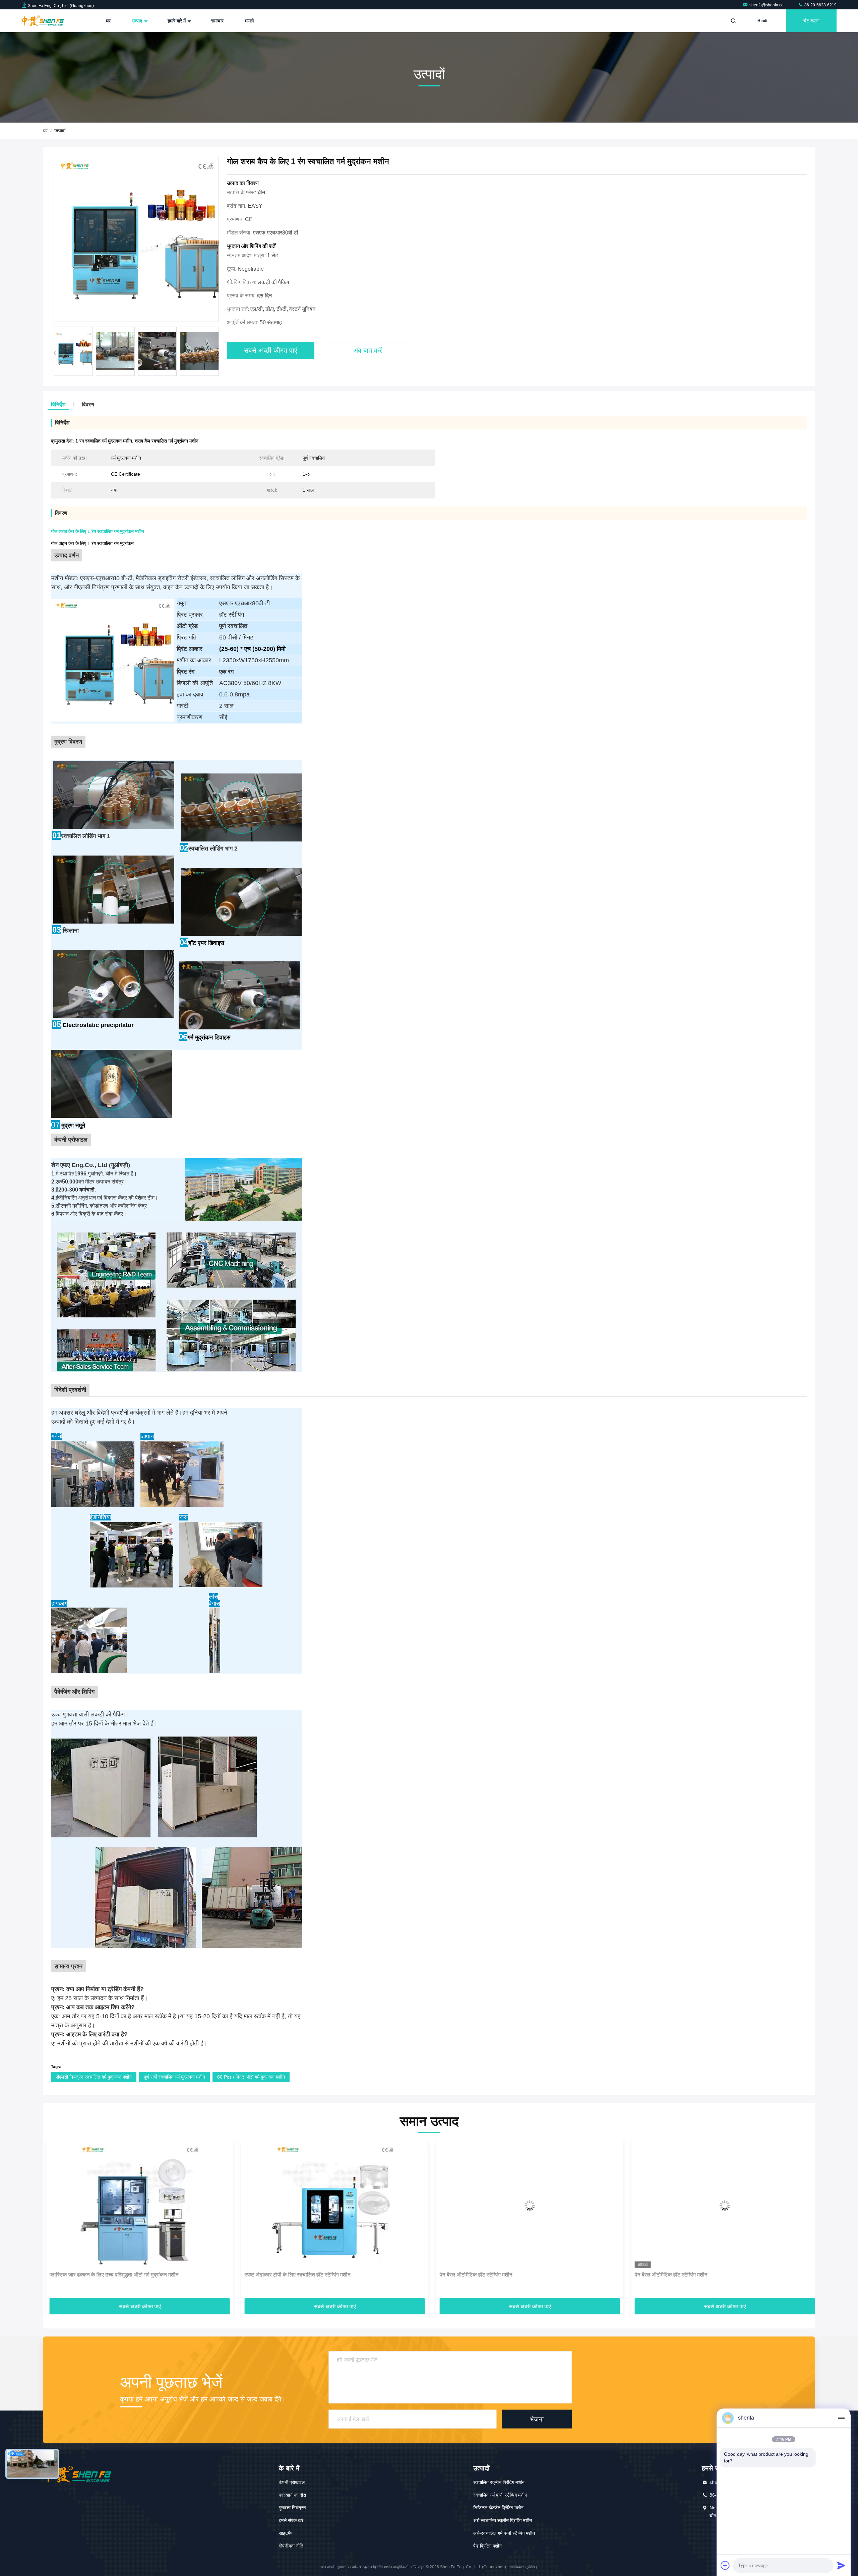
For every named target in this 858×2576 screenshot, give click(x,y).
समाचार (217, 21)
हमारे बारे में (177, 21)
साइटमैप (286, 2533)
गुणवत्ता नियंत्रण (292, 2508)
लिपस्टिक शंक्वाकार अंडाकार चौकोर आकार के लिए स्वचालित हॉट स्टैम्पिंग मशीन (707, 2275)
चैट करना (811, 21)
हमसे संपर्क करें (291, 2520)
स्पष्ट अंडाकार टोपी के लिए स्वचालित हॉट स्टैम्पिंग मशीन (99, 2275)
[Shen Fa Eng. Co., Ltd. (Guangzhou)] (43, 21)
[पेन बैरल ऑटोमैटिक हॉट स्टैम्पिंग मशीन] (331, 2206)
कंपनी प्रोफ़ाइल (292, 2482)
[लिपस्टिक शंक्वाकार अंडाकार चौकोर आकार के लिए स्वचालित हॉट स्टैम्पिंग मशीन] (722, 2206)
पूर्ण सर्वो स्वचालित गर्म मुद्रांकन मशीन (174, 2077)
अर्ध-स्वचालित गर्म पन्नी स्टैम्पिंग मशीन (504, 2533)
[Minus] (841, 2418)
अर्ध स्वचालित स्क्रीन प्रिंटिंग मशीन (503, 2520)
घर (108, 21)
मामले (249, 21)
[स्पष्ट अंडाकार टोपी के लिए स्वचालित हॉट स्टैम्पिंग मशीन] (136, 2206)
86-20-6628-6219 (820, 5)
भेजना (537, 2419)
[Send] (841, 2565)
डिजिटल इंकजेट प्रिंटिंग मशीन (498, 2508)
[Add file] (725, 2565)
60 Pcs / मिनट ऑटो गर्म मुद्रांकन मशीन (251, 2077)
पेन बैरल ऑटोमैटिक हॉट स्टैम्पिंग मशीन (278, 2275)
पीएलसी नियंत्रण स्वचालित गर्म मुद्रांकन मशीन (94, 2077)
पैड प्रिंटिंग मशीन (487, 2546)
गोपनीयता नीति (291, 2546)
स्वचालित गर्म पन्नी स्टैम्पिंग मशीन (500, 2495)
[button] (218, 353)
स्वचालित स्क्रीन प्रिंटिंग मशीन (499, 2482)
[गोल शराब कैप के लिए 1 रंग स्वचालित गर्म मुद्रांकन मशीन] (136, 240)
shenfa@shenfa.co (767, 5)
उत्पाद (138, 21)
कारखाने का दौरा (292, 2495)
